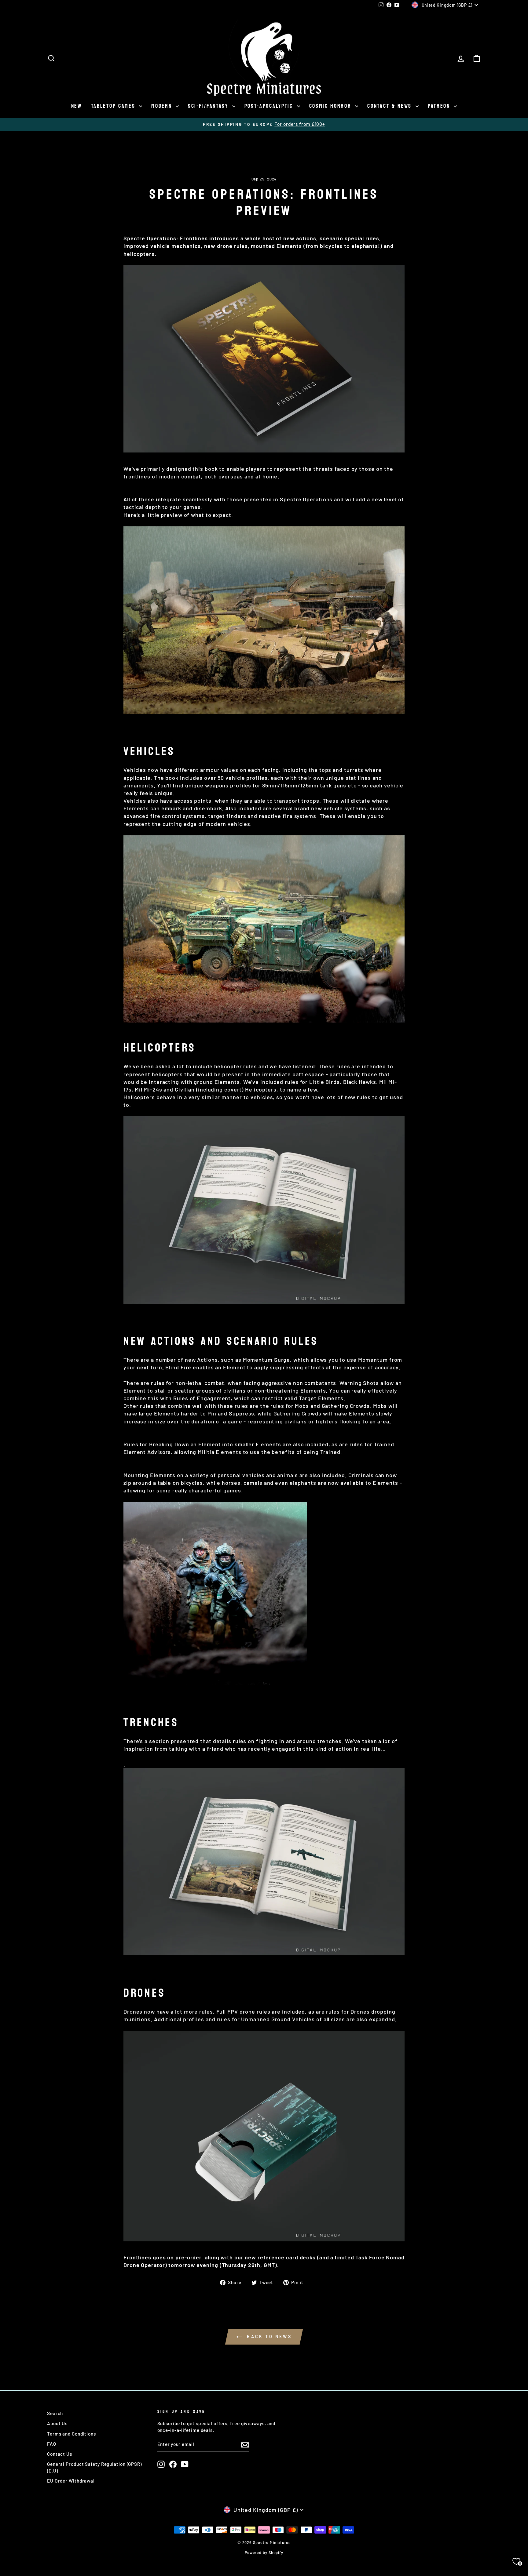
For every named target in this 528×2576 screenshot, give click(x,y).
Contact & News (391, 106)
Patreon (440, 106)
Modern (163, 106)
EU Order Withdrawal (71, 2481)
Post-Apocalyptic (270, 106)
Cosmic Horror (332, 106)
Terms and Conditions (71, 2434)
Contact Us (60, 2454)
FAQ (52, 2444)
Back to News (268, 2336)
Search (55, 2413)
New (77, 106)
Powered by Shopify (264, 2552)
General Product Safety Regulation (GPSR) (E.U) (94, 2467)
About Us (57, 2423)
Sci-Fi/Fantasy (209, 106)
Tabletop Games (114, 106)
